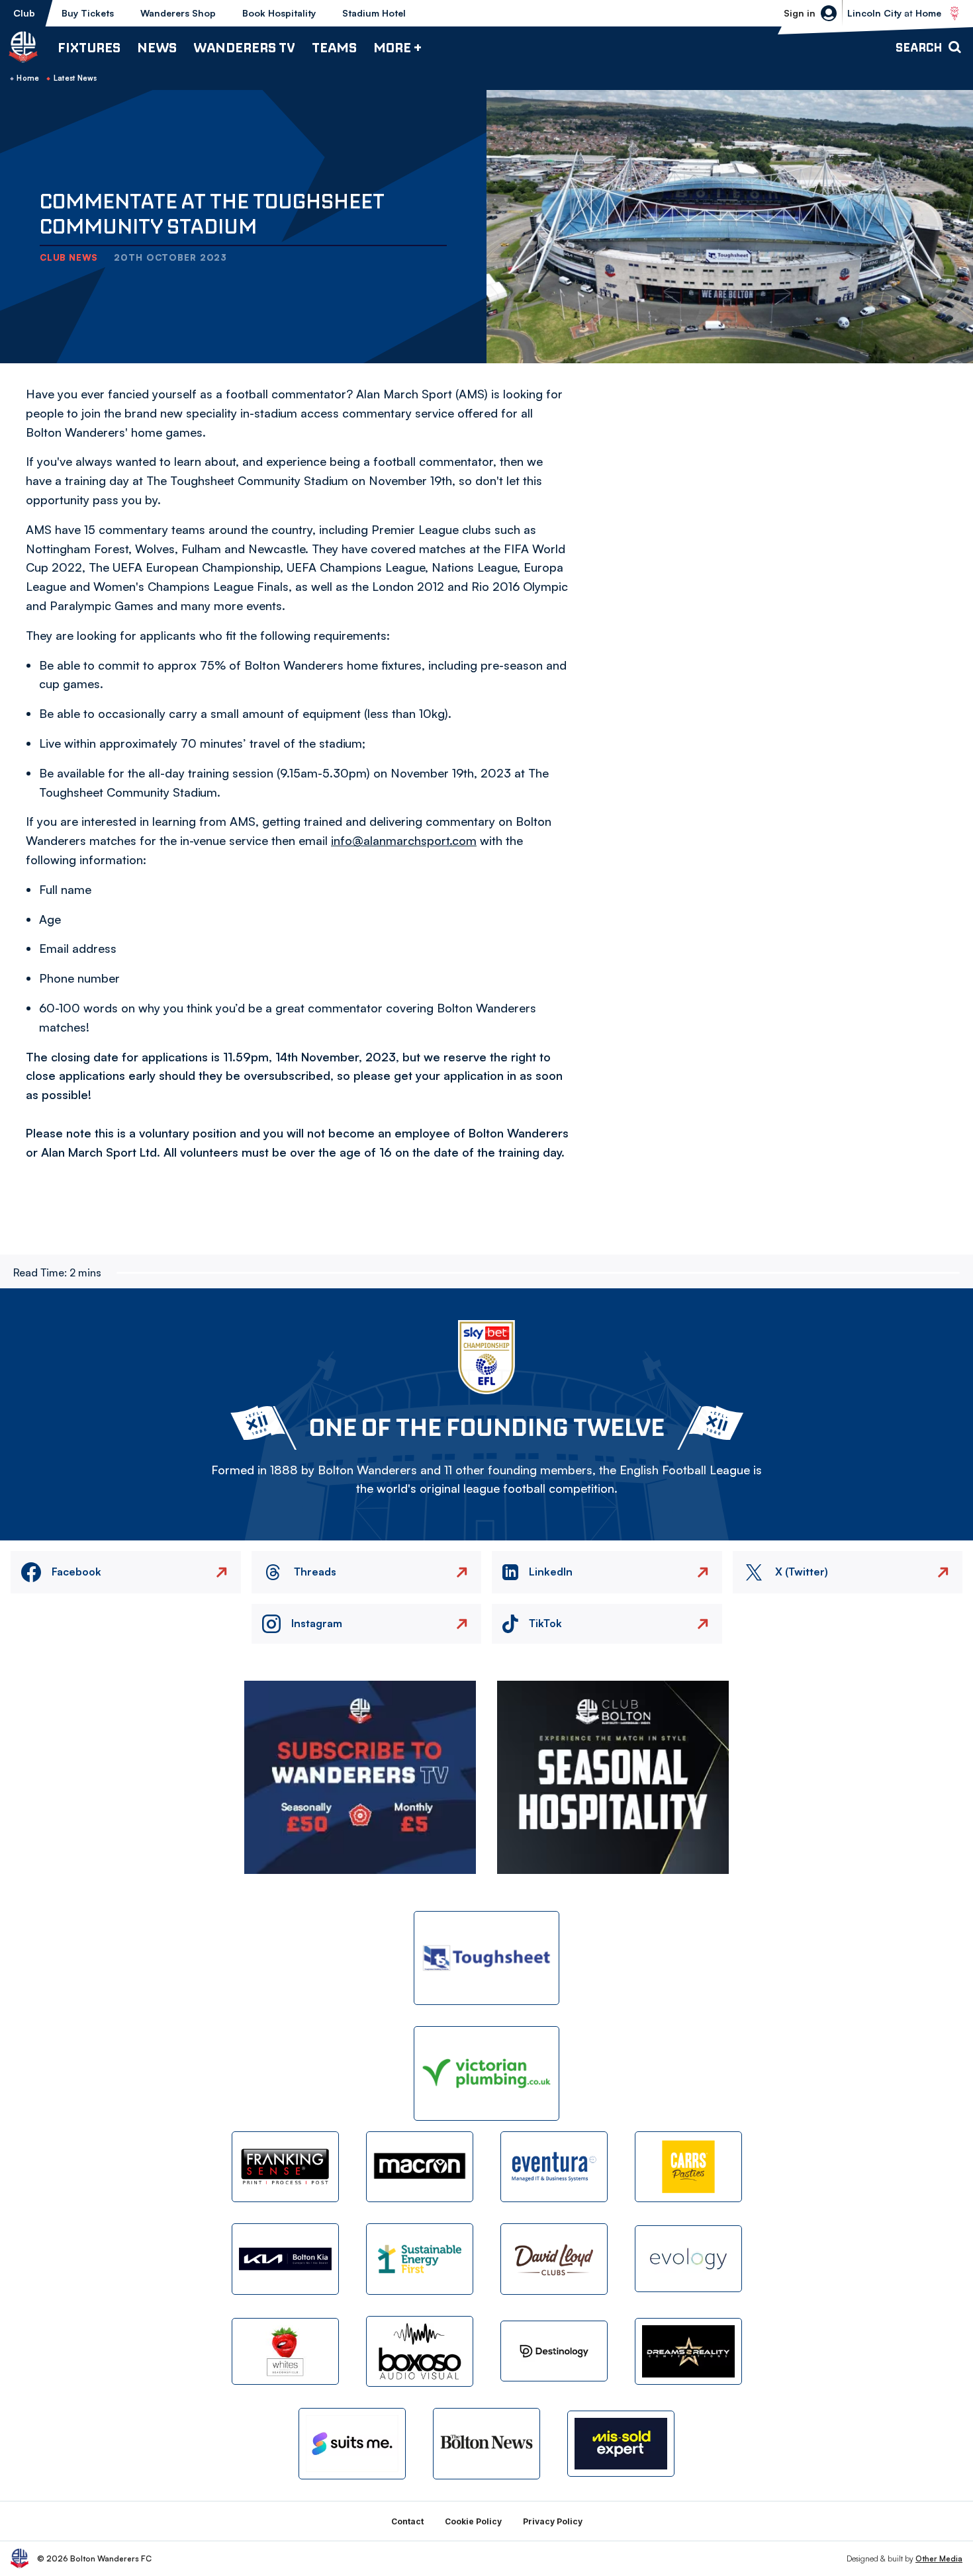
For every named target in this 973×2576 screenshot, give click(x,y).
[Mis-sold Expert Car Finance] (621, 2444)
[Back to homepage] (23, 47)
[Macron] (420, 2167)
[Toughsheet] (486, 1958)
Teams (334, 47)
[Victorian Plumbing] (486, 2073)
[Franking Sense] (285, 2167)
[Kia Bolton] (285, 2259)
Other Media (939, 2558)
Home (28, 78)
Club (24, 13)
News (157, 47)
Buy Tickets (88, 13)
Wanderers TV (244, 47)
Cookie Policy (473, 2521)
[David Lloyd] (554, 2259)
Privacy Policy (553, 2521)
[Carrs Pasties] (688, 2167)
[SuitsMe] (352, 2444)
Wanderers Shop (178, 13)
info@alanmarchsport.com (404, 840)
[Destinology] (554, 2351)
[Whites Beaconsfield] (285, 2351)
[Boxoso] (420, 2351)
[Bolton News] (486, 2443)
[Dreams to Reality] (688, 2351)
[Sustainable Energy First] (420, 2259)
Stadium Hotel (374, 13)
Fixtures (89, 47)
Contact (407, 2521)
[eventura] (554, 2167)
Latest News (75, 78)
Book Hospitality (279, 13)
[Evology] (688, 2259)
